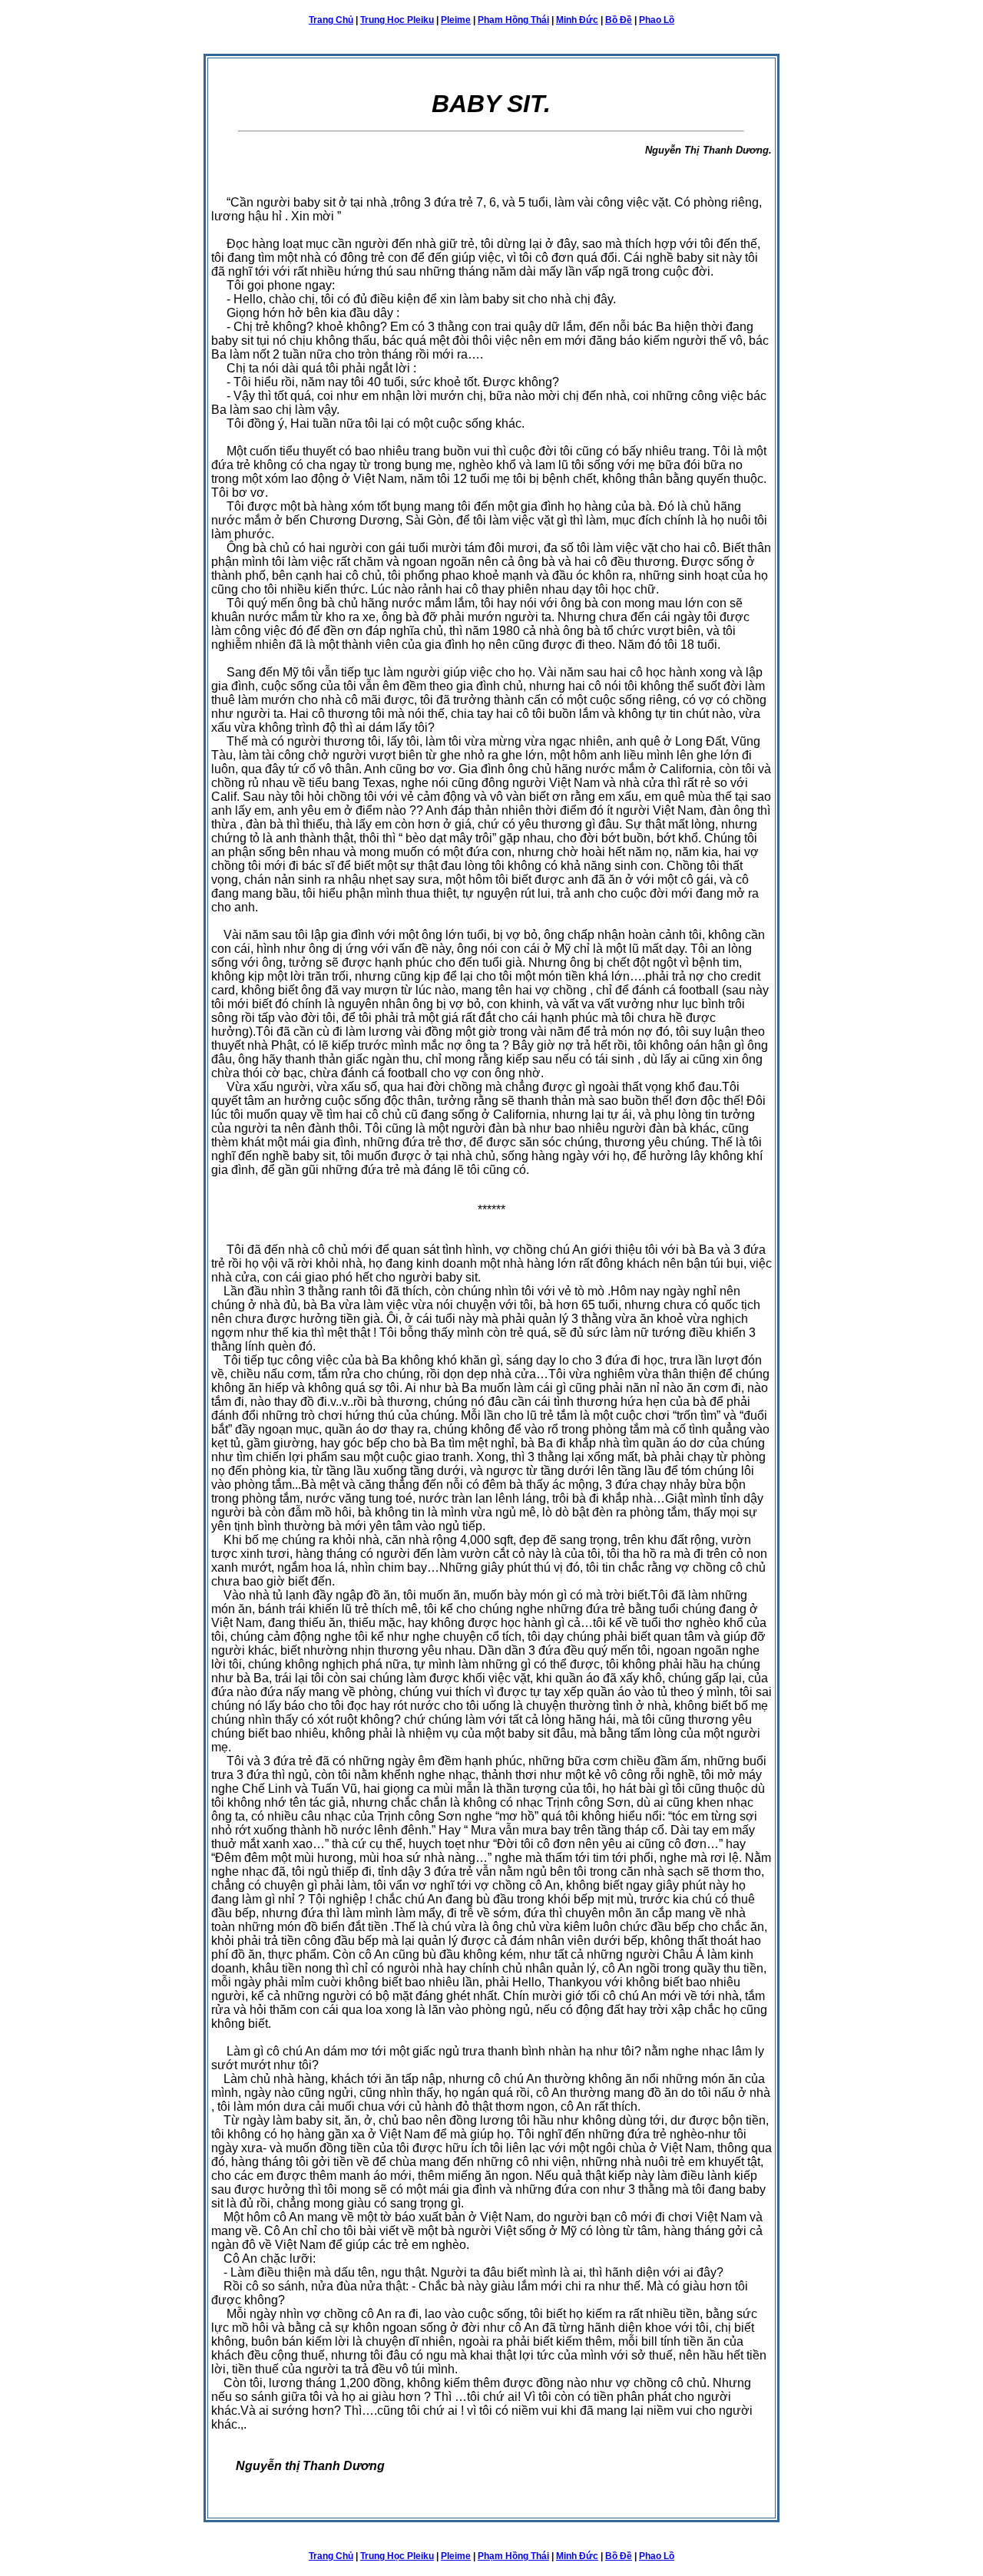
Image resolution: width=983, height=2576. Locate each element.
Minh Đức (577, 20)
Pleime (456, 20)
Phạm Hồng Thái (513, 20)
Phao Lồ (657, 20)
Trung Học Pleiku (397, 20)
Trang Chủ (331, 20)
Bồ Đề (619, 20)
